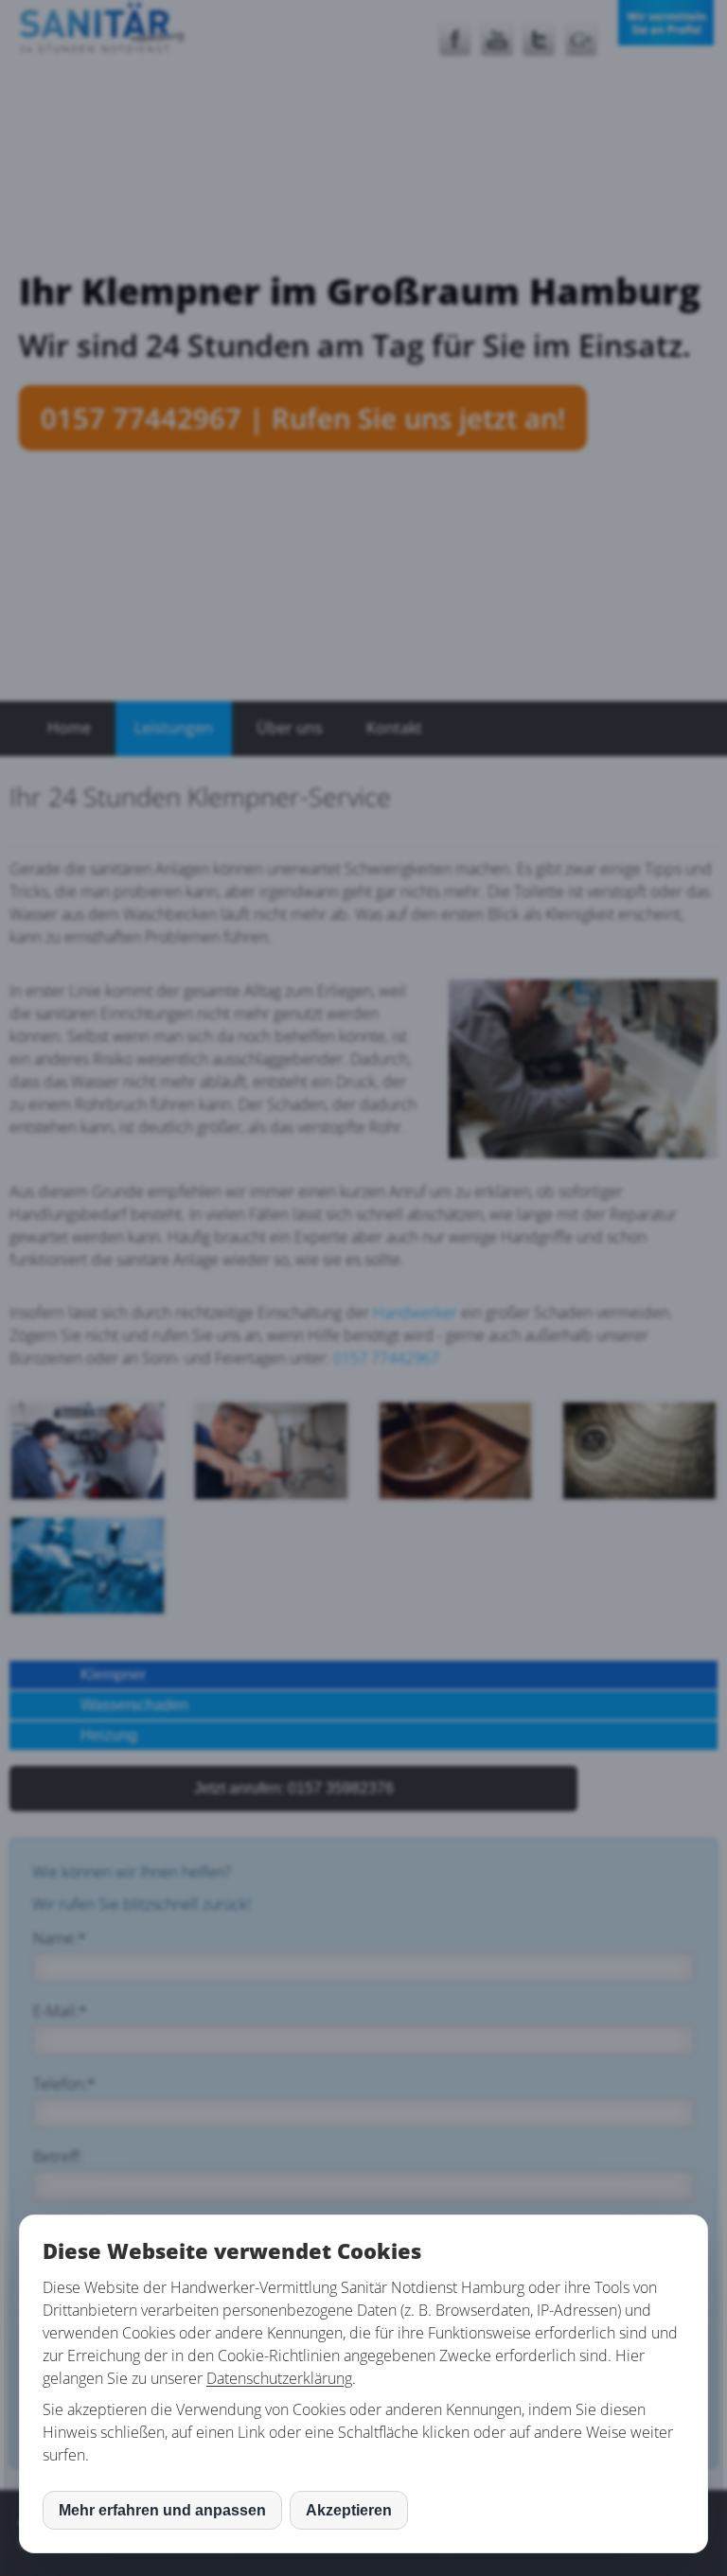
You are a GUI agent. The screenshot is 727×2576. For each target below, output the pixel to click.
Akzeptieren (349, 2510)
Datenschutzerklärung (279, 2378)
